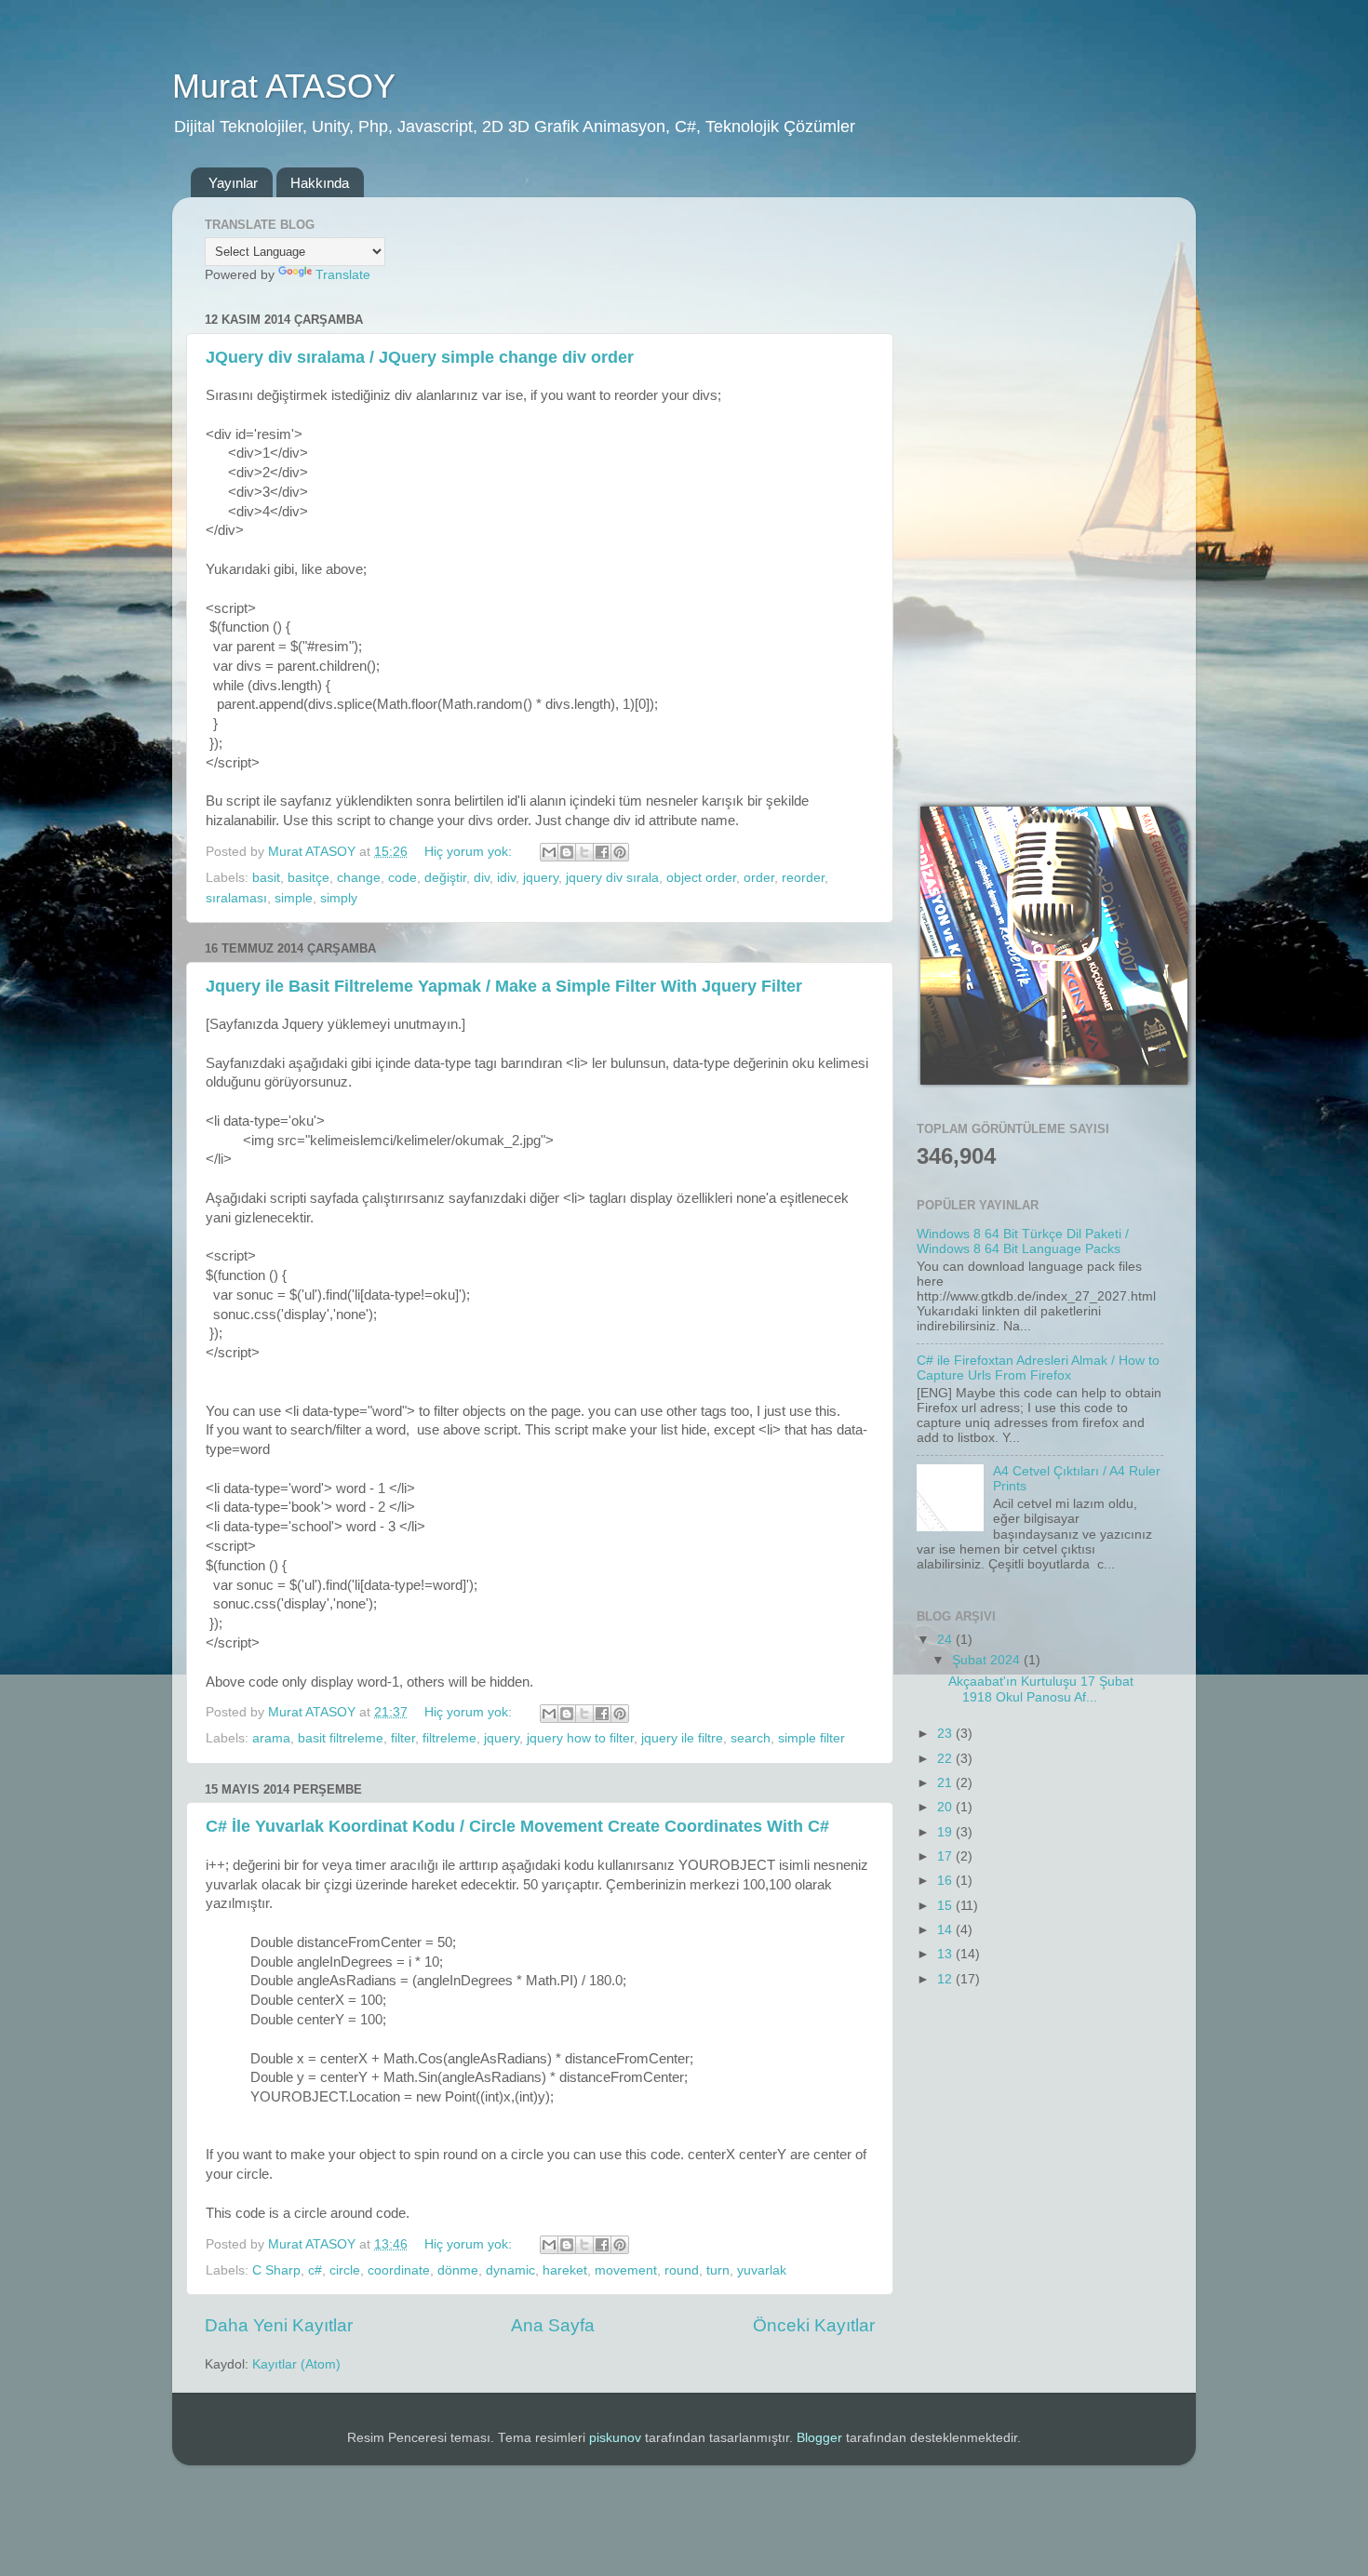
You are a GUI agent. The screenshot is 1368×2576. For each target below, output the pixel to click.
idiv (506, 878)
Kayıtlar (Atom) (296, 2364)
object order (701, 878)
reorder (803, 878)
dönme (458, 2270)
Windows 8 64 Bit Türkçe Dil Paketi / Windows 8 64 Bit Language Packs (1023, 1241)
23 (946, 1734)
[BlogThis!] (567, 852)
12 (946, 1979)
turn (718, 2270)
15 (946, 1906)
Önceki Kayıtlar (814, 2325)
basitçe (308, 878)
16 (946, 1881)
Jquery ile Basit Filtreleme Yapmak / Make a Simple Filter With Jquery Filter (504, 986)
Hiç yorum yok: (470, 852)
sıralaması (236, 898)
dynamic (510, 2270)
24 (946, 1640)
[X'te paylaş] (584, 852)
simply (339, 898)
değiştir (445, 878)
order (759, 878)
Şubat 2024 (988, 1660)
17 (946, 1856)
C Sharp (276, 2270)
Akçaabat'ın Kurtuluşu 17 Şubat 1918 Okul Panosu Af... (1041, 1689)
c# (315, 2270)
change (359, 878)
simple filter (811, 1738)
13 (946, 1954)
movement (626, 2270)
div (482, 878)
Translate (343, 275)
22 (946, 1759)
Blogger (819, 2438)
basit (266, 878)
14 (946, 1930)
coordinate (399, 2270)
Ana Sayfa (553, 2325)
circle (345, 2270)
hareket (565, 2270)
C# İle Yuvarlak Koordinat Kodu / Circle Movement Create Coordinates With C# (517, 1826)
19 (946, 1832)
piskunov (615, 2438)
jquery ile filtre (682, 1738)
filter (403, 1738)
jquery (541, 878)
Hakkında (320, 183)
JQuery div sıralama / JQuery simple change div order (420, 357)
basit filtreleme (341, 1738)
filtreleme (449, 1738)
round (682, 2270)
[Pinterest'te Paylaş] (620, 852)
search (751, 1738)
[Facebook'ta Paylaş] (602, 852)
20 (946, 1807)
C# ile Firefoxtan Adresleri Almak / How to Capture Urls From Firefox (1038, 1368)
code (402, 878)
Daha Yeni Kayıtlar (279, 2325)
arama (271, 1738)
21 (946, 1783)
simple (294, 898)
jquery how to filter (580, 1738)
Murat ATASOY (284, 86)
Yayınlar (233, 183)
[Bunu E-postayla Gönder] (549, 852)
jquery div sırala (612, 878)
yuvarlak (762, 2270)
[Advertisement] (1040, 490)
